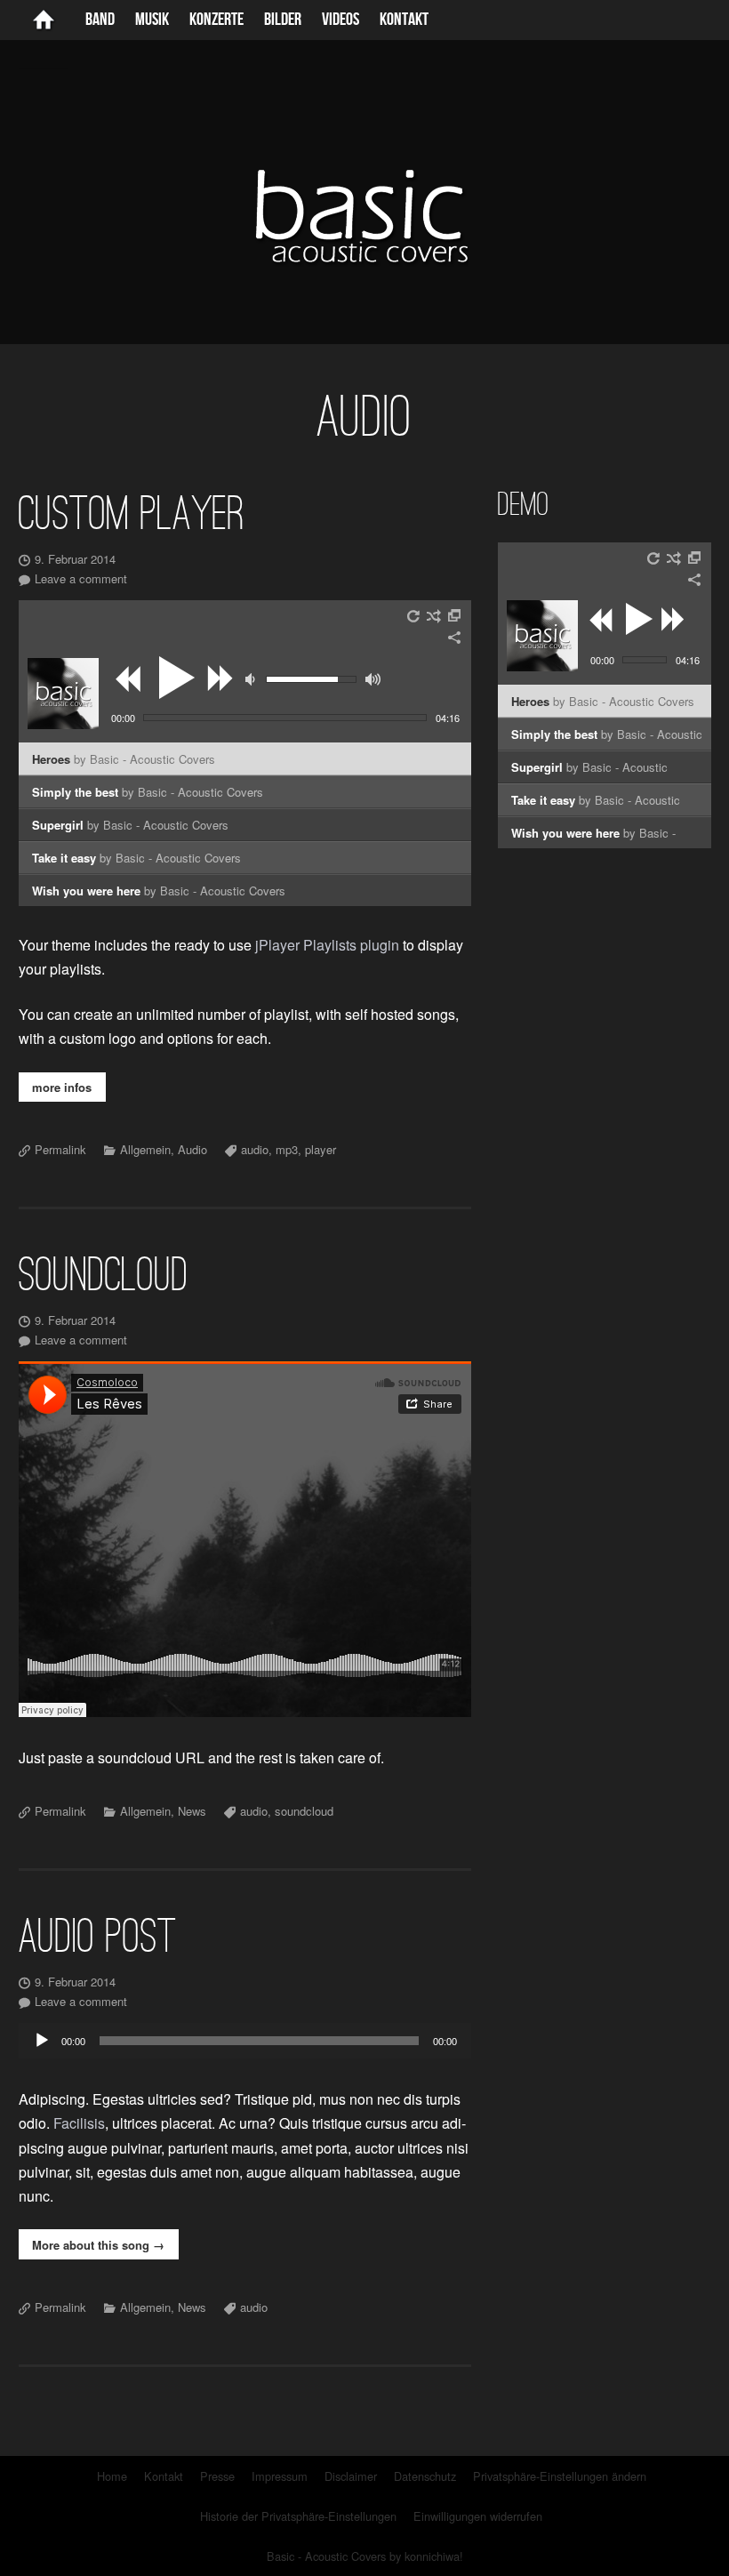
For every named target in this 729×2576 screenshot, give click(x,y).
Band (100, 20)
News (192, 1811)
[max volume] (373, 679)
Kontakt (404, 20)
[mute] (252, 679)
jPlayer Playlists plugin (327, 945)
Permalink (60, 1149)
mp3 (287, 1149)
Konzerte (216, 20)
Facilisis (79, 2123)
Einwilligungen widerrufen (478, 2516)
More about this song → (98, 2245)
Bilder (283, 20)
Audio (192, 1149)
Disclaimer (351, 2476)
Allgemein (145, 1149)
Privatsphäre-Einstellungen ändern (560, 2476)
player (320, 1149)
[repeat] (414, 616)
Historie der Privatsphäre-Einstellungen (298, 2516)
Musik (152, 20)
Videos (340, 20)
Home (112, 2476)
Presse (217, 2476)
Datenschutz (425, 2476)
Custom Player (132, 513)
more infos (62, 1087)
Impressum (280, 2476)
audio (255, 1149)
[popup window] (455, 616)
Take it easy (136, 858)
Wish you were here (159, 891)
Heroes (124, 759)
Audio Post (98, 1936)
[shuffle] (434, 616)
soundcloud (304, 1811)
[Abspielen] (42, 2041)
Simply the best (148, 792)
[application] (245, 2041)
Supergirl (130, 825)
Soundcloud (104, 1274)
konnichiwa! (434, 2556)
